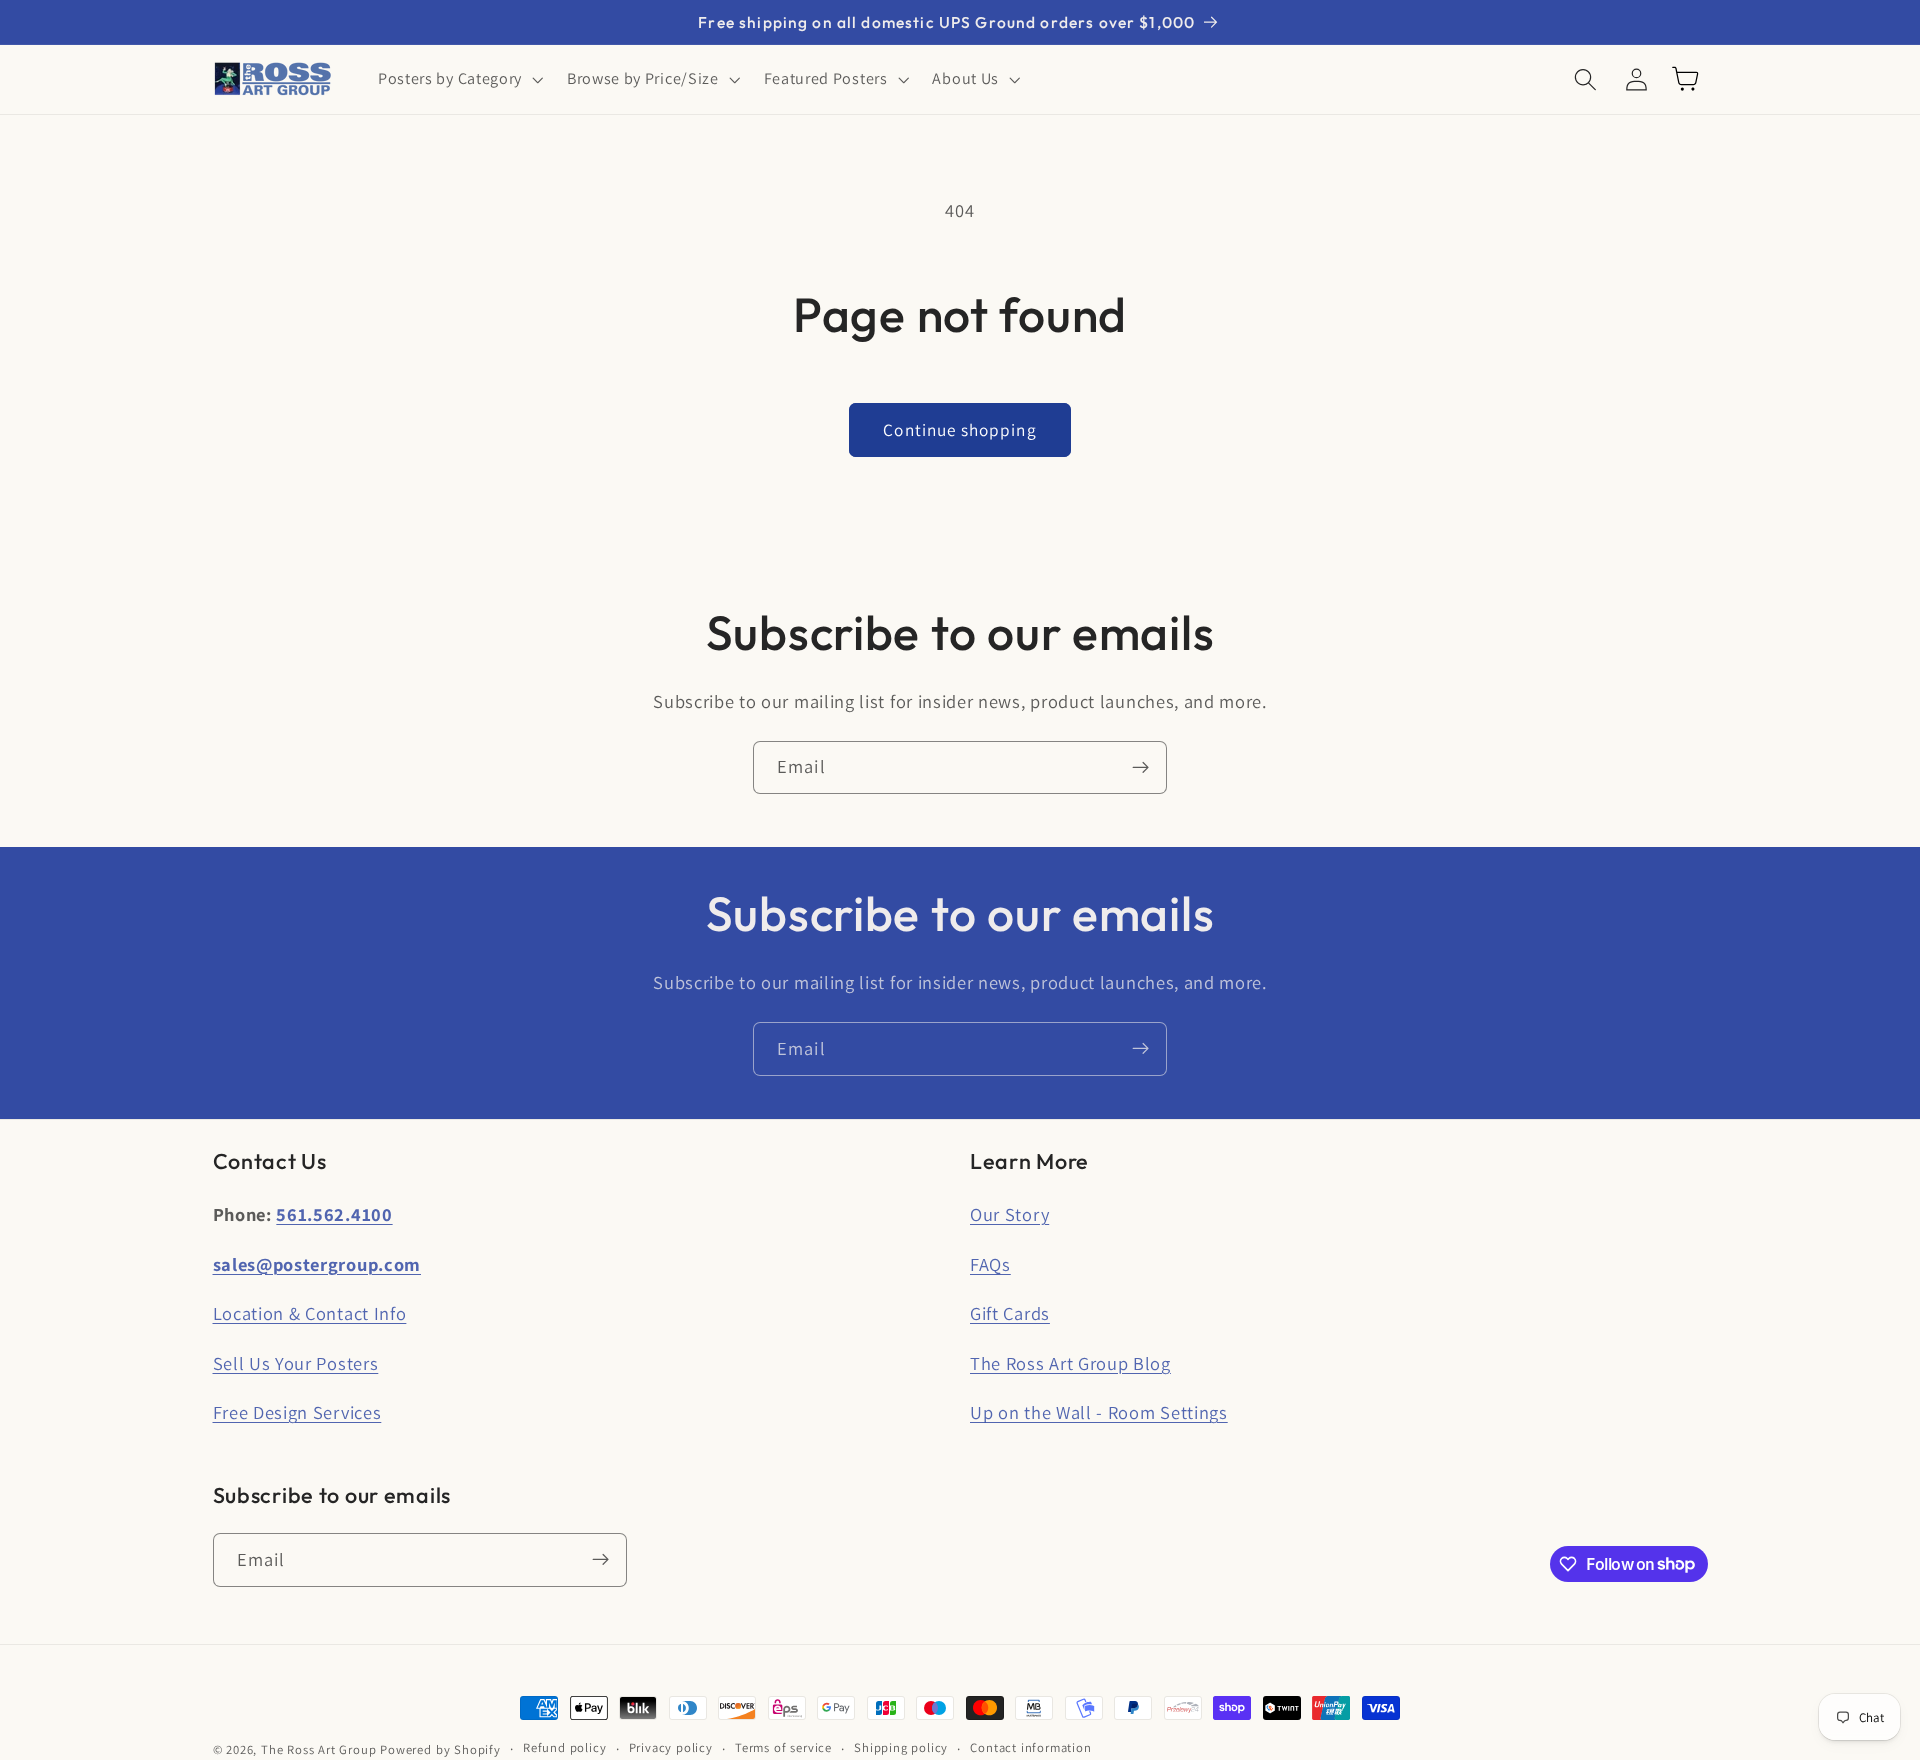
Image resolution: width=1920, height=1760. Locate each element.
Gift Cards (1010, 1313)
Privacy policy (671, 1748)
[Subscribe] (1140, 768)
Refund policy (564, 1748)
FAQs (990, 1264)
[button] (458, 79)
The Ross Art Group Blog (1070, 1363)
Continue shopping (960, 429)
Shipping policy (901, 1748)
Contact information (1030, 1748)
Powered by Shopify (440, 1749)
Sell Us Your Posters (296, 1363)
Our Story (1009, 1214)
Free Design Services (297, 1413)
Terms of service (783, 1748)
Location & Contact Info (310, 1313)
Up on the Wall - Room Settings (1099, 1413)
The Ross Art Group (319, 1749)
